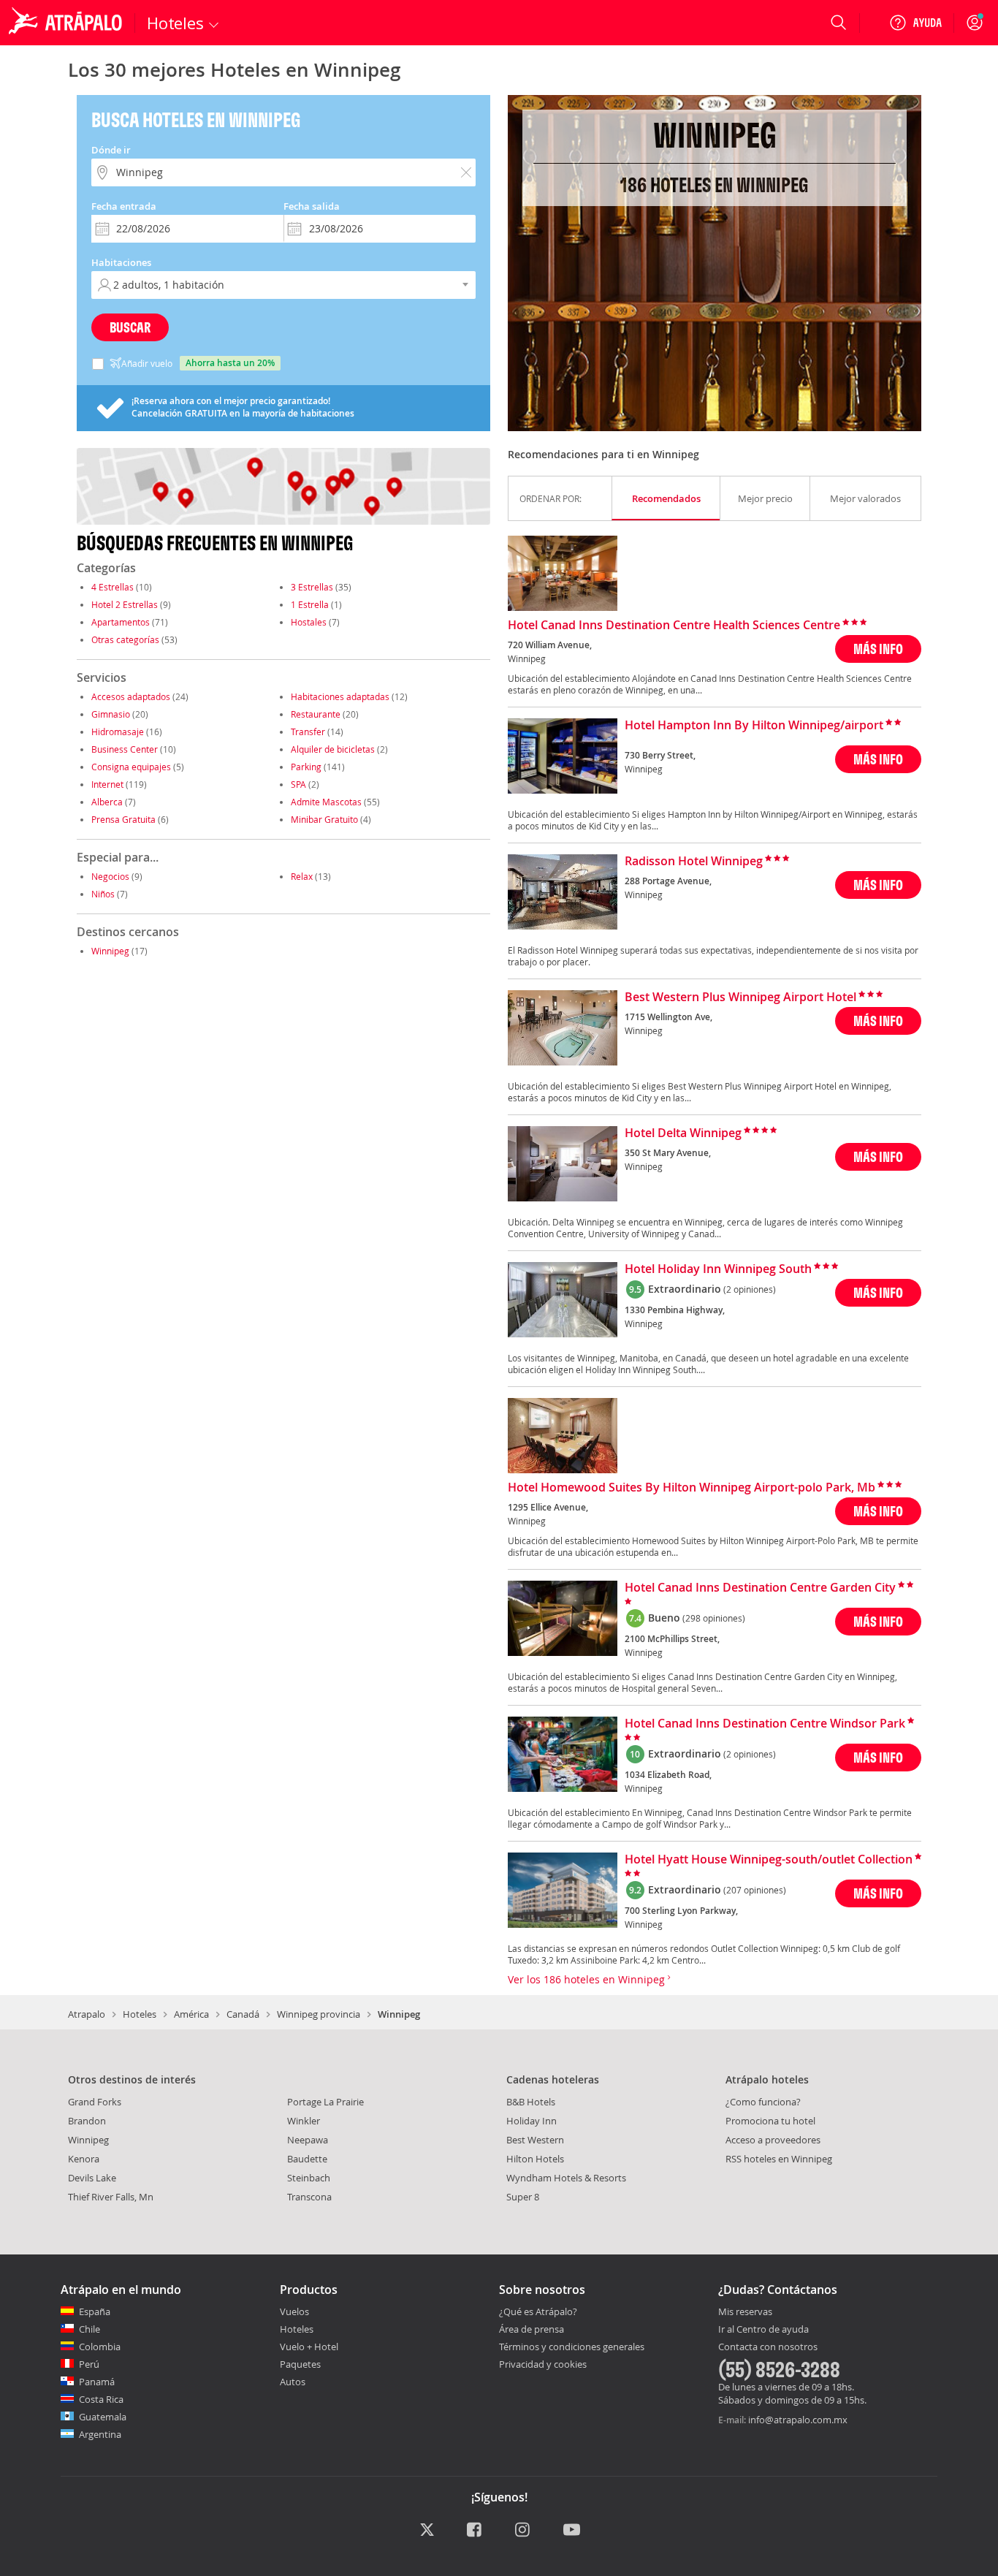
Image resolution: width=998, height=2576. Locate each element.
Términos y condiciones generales (572, 2347)
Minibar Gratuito (324, 819)
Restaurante (316, 714)
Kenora (84, 2159)
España (95, 2311)
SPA (298, 784)
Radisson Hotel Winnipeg (694, 862)
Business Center (125, 749)
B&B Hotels (531, 2102)
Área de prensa (532, 2329)
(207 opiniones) (755, 1890)
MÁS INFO (878, 649)
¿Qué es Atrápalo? (538, 2311)
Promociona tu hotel (770, 2121)
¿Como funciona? (763, 2102)
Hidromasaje (118, 732)
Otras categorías (125, 639)
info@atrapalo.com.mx (798, 2420)
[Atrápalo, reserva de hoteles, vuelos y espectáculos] (67, 23)
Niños (103, 894)
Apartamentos (121, 622)
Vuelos (294, 2311)
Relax (302, 876)
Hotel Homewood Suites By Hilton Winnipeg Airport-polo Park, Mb (692, 1488)
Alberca (107, 802)
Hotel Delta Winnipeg (683, 1133)
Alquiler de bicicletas (333, 749)
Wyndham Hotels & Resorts (566, 2178)
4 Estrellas (113, 587)
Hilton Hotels (535, 2159)
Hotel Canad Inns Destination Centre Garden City (760, 1588)
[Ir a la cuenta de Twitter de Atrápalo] (427, 2531)
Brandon (87, 2121)
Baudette (307, 2159)
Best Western (535, 2140)
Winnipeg (110, 951)
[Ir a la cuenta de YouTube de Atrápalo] (572, 2531)
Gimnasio (111, 714)
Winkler (304, 2121)
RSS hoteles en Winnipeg (779, 2159)
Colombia (100, 2347)
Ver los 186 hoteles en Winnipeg (588, 1979)
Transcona (309, 2197)
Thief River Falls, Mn (111, 2197)
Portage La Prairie (325, 2102)
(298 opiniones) (714, 1618)
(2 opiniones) (750, 1289)
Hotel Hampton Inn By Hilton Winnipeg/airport (754, 726)
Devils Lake (92, 2178)
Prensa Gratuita (123, 819)
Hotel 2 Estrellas (125, 604)
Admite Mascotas (326, 802)
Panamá (97, 2382)
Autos (293, 2382)
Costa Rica (101, 2399)
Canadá (243, 2014)
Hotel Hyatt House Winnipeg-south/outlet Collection (769, 1860)
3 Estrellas (312, 587)
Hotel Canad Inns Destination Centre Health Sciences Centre (674, 626)
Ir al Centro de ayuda (763, 2330)
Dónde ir (111, 150)
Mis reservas (745, 2312)
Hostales (309, 622)
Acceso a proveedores (773, 2140)
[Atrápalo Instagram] (523, 2531)
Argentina (100, 2434)
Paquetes (300, 2364)
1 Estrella (310, 604)
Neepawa (308, 2140)
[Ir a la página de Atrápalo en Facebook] (475, 2531)
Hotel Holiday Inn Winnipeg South (718, 1269)
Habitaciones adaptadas (340, 696)
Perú (89, 2364)
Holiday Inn (532, 2121)
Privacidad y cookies (543, 2364)
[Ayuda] (915, 23)
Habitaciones (121, 262)
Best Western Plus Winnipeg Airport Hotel (740, 998)
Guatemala (103, 2417)
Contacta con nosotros (768, 2347)
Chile (89, 2329)
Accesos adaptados (131, 696)
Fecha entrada (124, 206)
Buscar (130, 327)
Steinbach (309, 2178)
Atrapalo (87, 2014)
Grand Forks (95, 2102)
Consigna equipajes (131, 767)
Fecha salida (312, 206)
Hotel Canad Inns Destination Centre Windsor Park (765, 1724)
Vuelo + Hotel (309, 2347)
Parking (306, 767)
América (191, 2014)
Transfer (308, 732)
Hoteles (140, 2014)
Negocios (110, 876)
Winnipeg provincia (319, 2014)
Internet (107, 784)
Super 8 (523, 2197)
